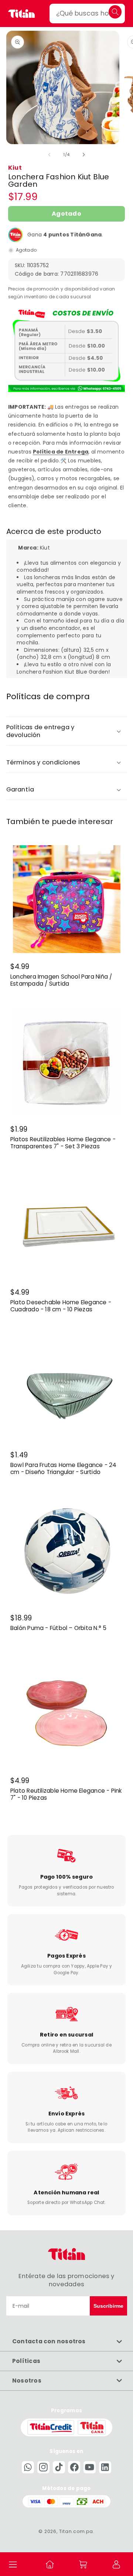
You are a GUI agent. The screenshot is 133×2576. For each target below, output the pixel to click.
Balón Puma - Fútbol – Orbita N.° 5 (58, 1628)
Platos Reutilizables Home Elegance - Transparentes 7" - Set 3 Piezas (63, 1143)
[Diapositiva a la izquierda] (50, 155)
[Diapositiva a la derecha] (83, 155)
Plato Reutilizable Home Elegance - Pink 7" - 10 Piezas (66, 1795)
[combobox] (87, 14)
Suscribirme (108, 2306)
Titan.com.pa (76, 2531)
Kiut (15, 168)
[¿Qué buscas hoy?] (115, 12)
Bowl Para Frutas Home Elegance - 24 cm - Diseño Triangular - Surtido (64, 1469)
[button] (13, 2564)
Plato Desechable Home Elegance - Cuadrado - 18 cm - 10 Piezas (61, 1306)
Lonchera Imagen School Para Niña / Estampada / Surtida (61, 981)
